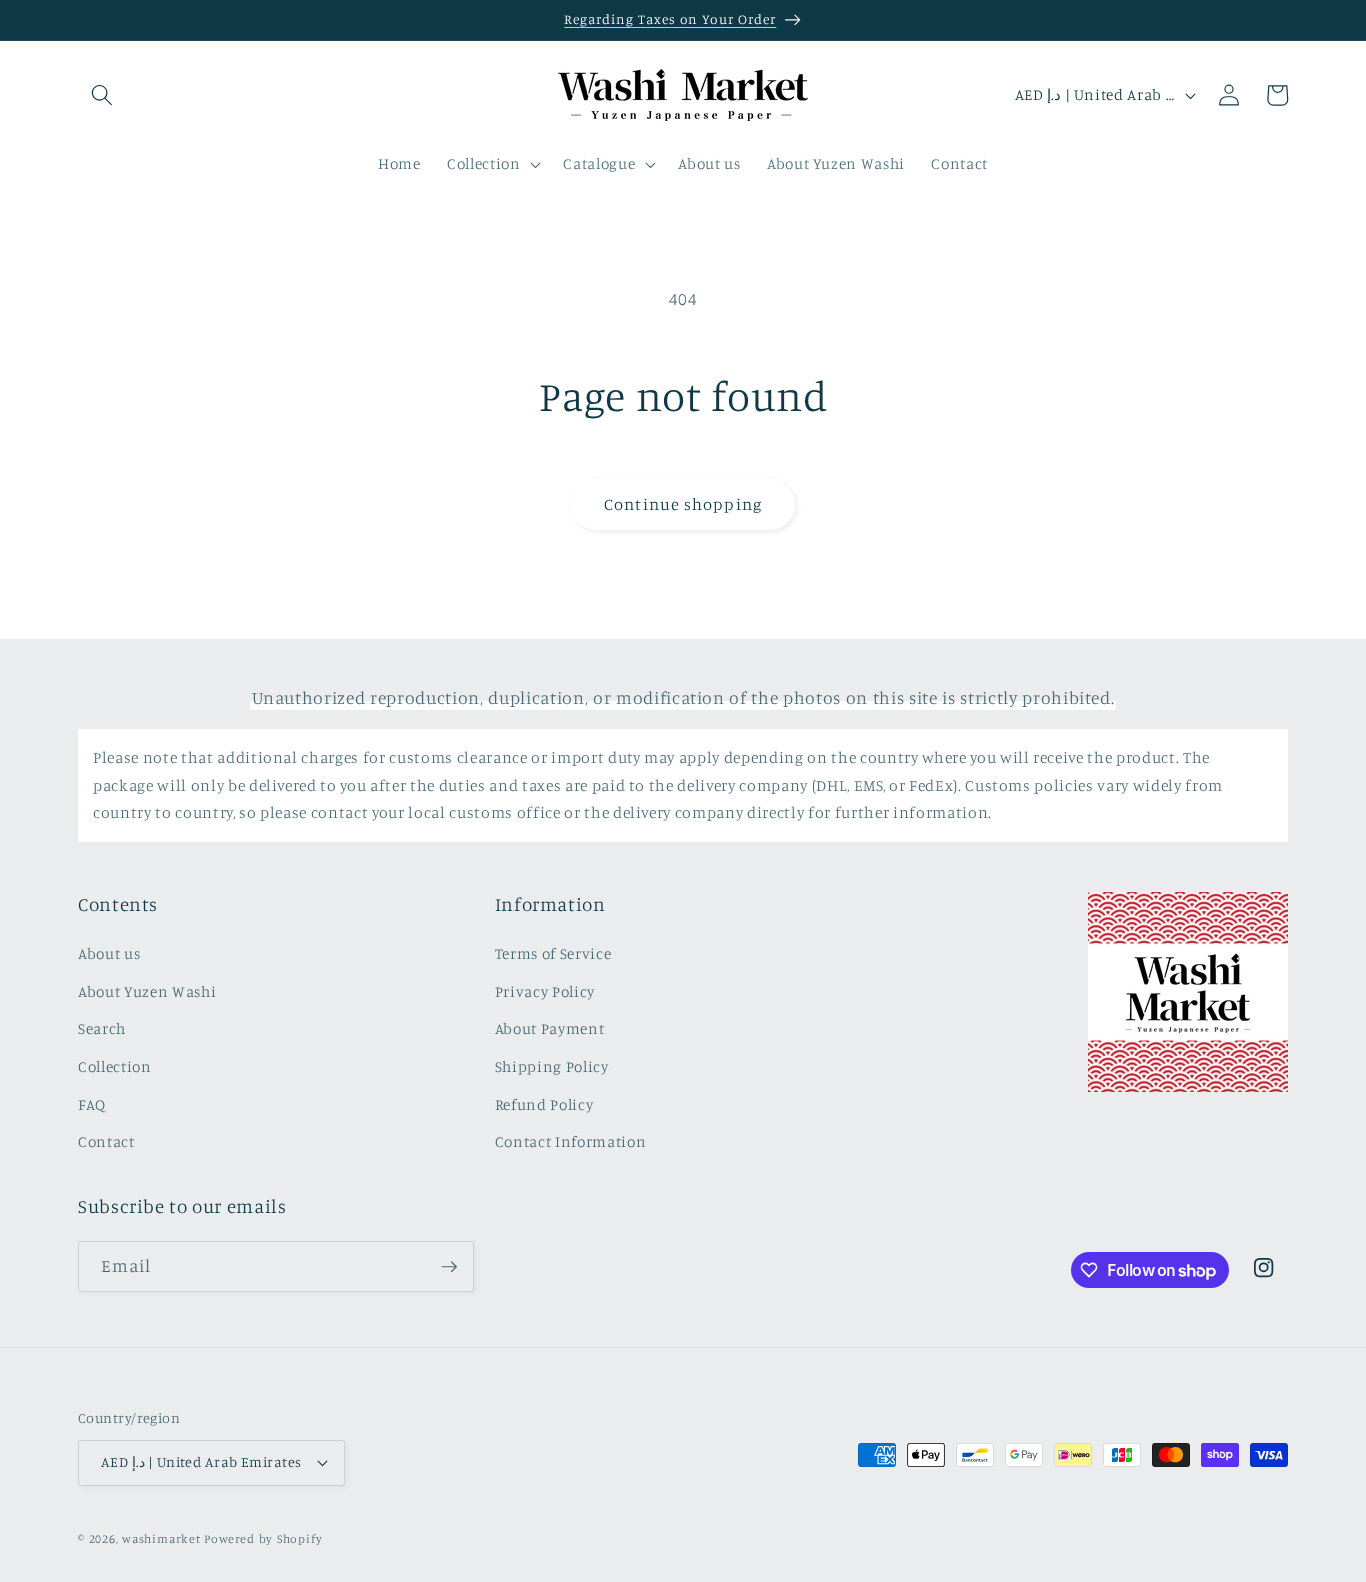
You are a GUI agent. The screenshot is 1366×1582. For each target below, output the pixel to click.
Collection (115, 1066)
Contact (106, 1141)
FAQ (92, 1104)
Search (102, 1028)
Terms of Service (553, 953)
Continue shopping (683, 504)
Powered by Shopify (263, 1538)
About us (109, 953)
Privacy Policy (545, 991)
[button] (102, 95)
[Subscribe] (449, 1267)
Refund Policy (544, 1104)
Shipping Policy (552, 1066)
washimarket (161, 1538)
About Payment (550, 1028)
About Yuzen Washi (147, 991)
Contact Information (571, 1141)
